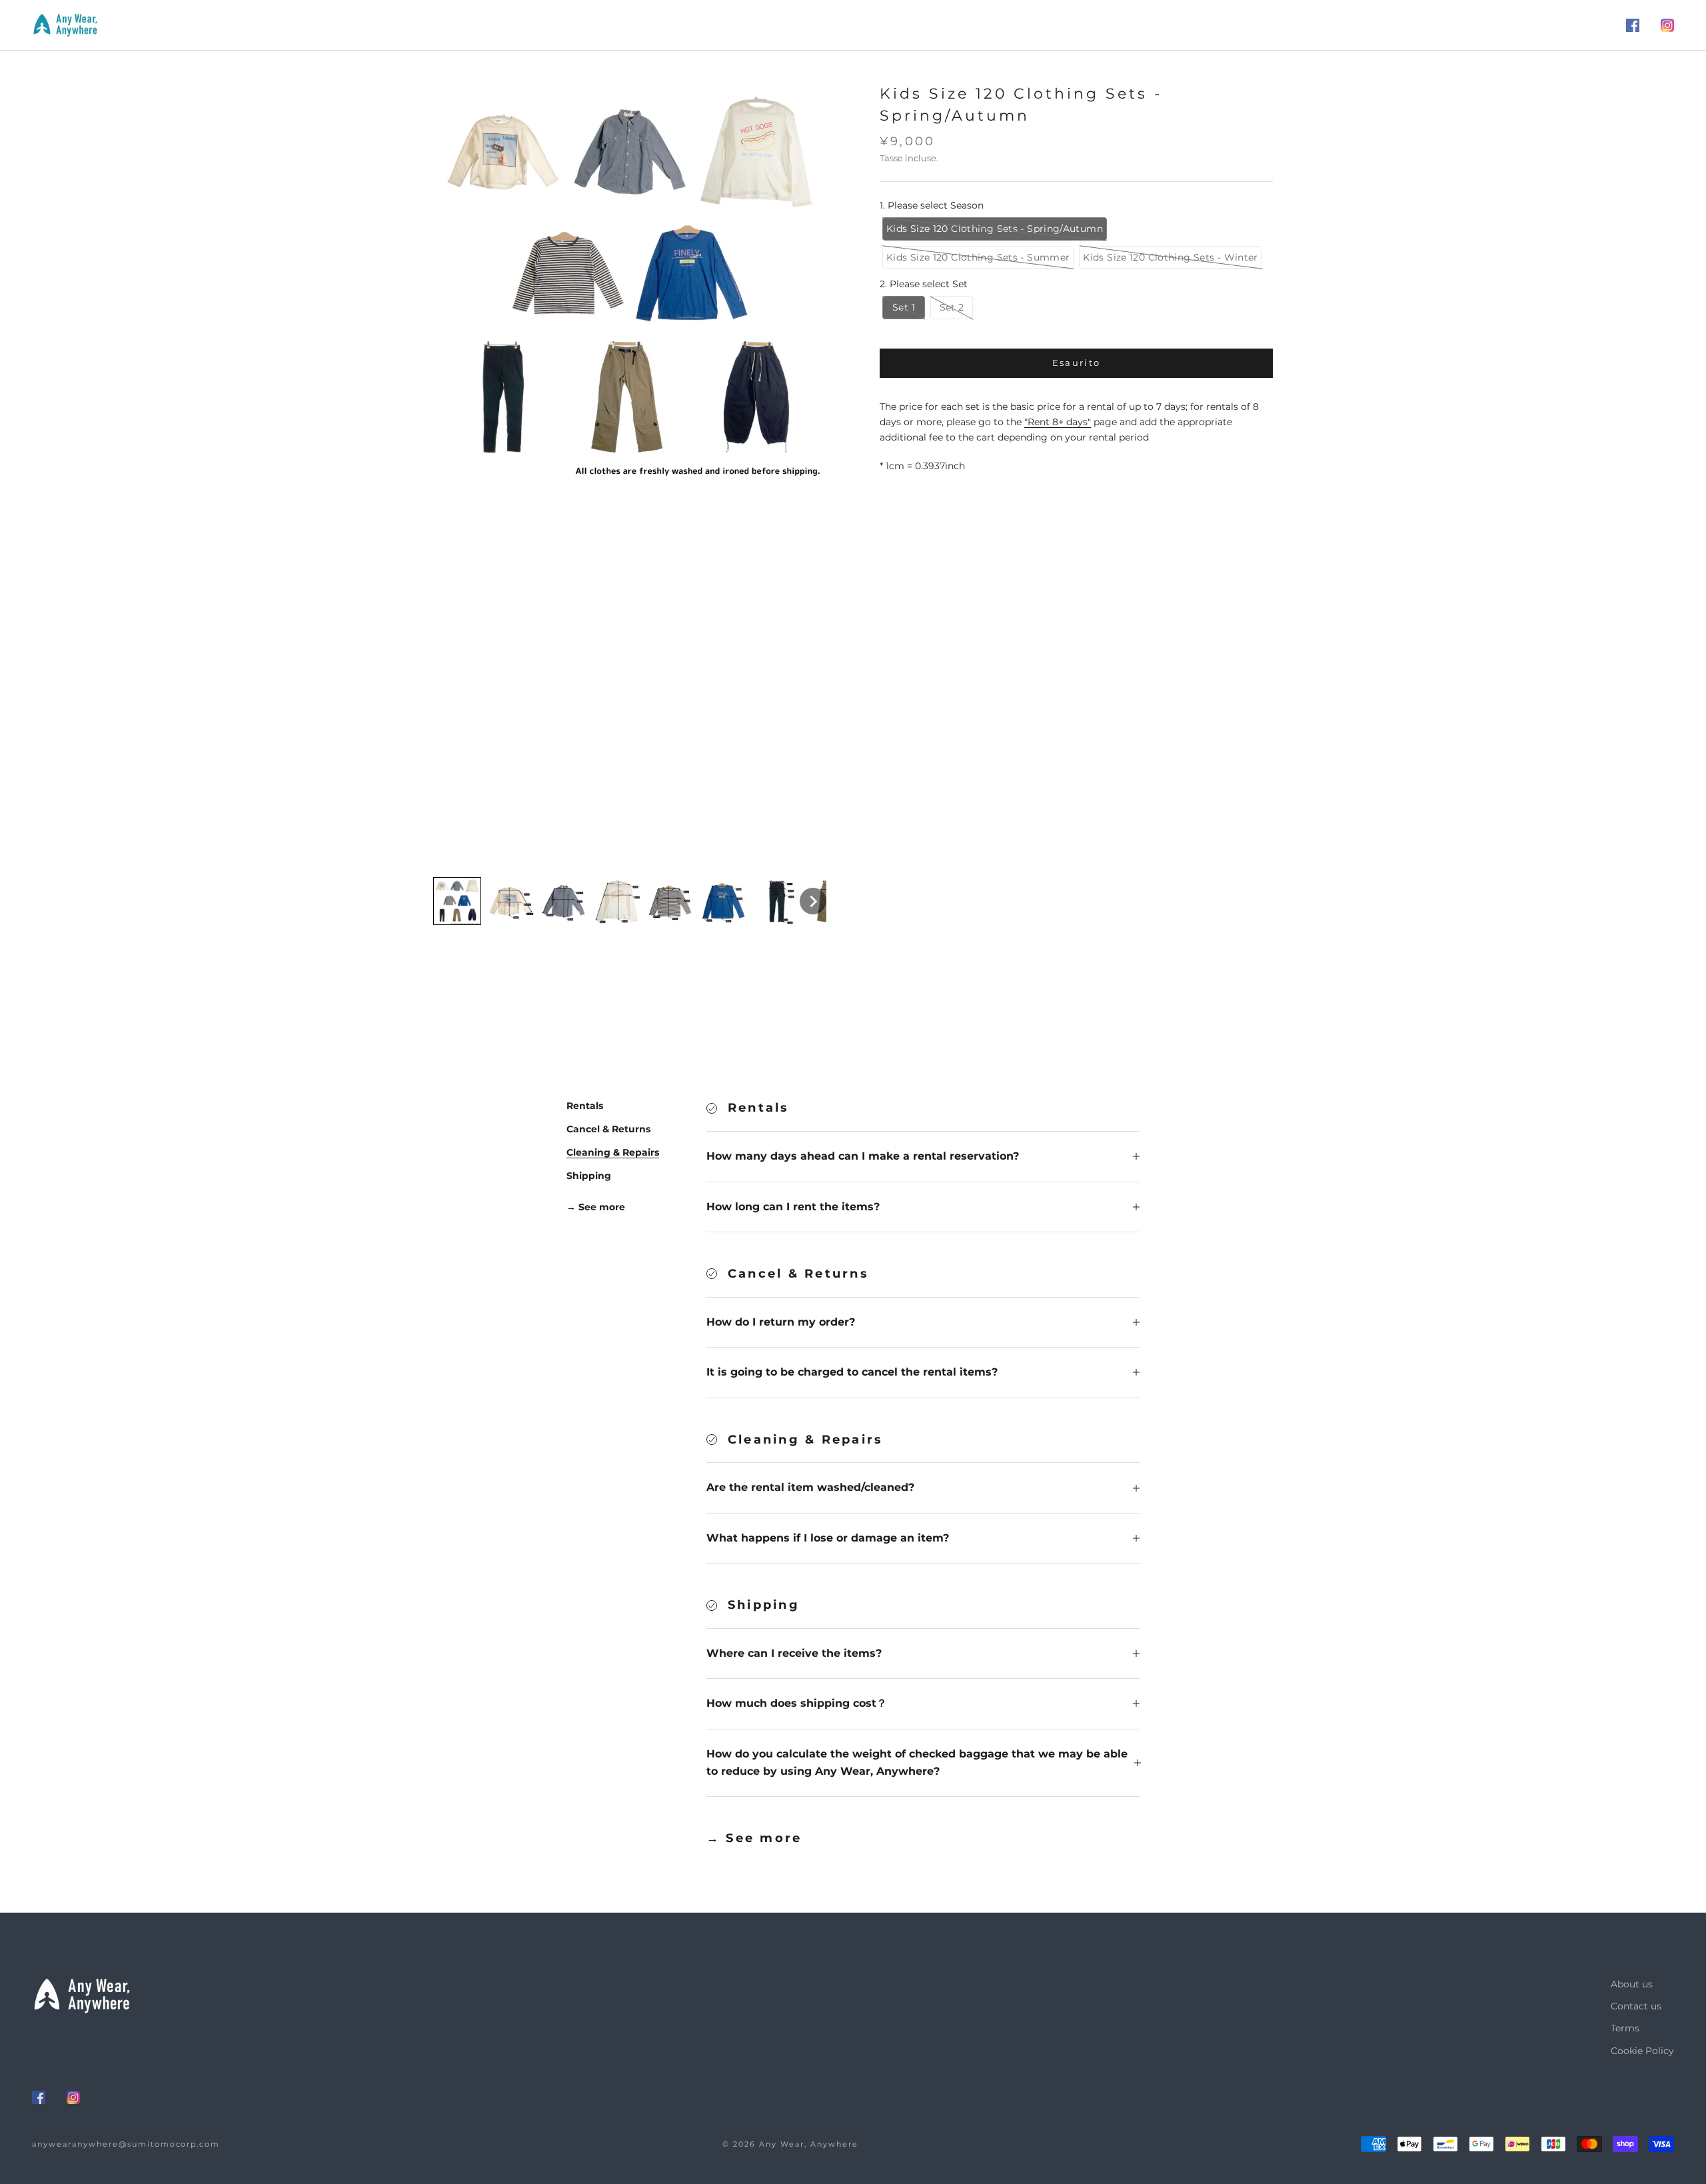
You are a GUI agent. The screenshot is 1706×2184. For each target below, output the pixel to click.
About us (1632, 1984)
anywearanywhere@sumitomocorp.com (126, 2144)
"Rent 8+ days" (1058, 423)
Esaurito (1077, 363)
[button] (457, 901)
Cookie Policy (1642, 2051)
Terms (1625, 2028)
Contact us (1636, 2006)
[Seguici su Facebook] (1633, 25)
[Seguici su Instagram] (1667, 25)
